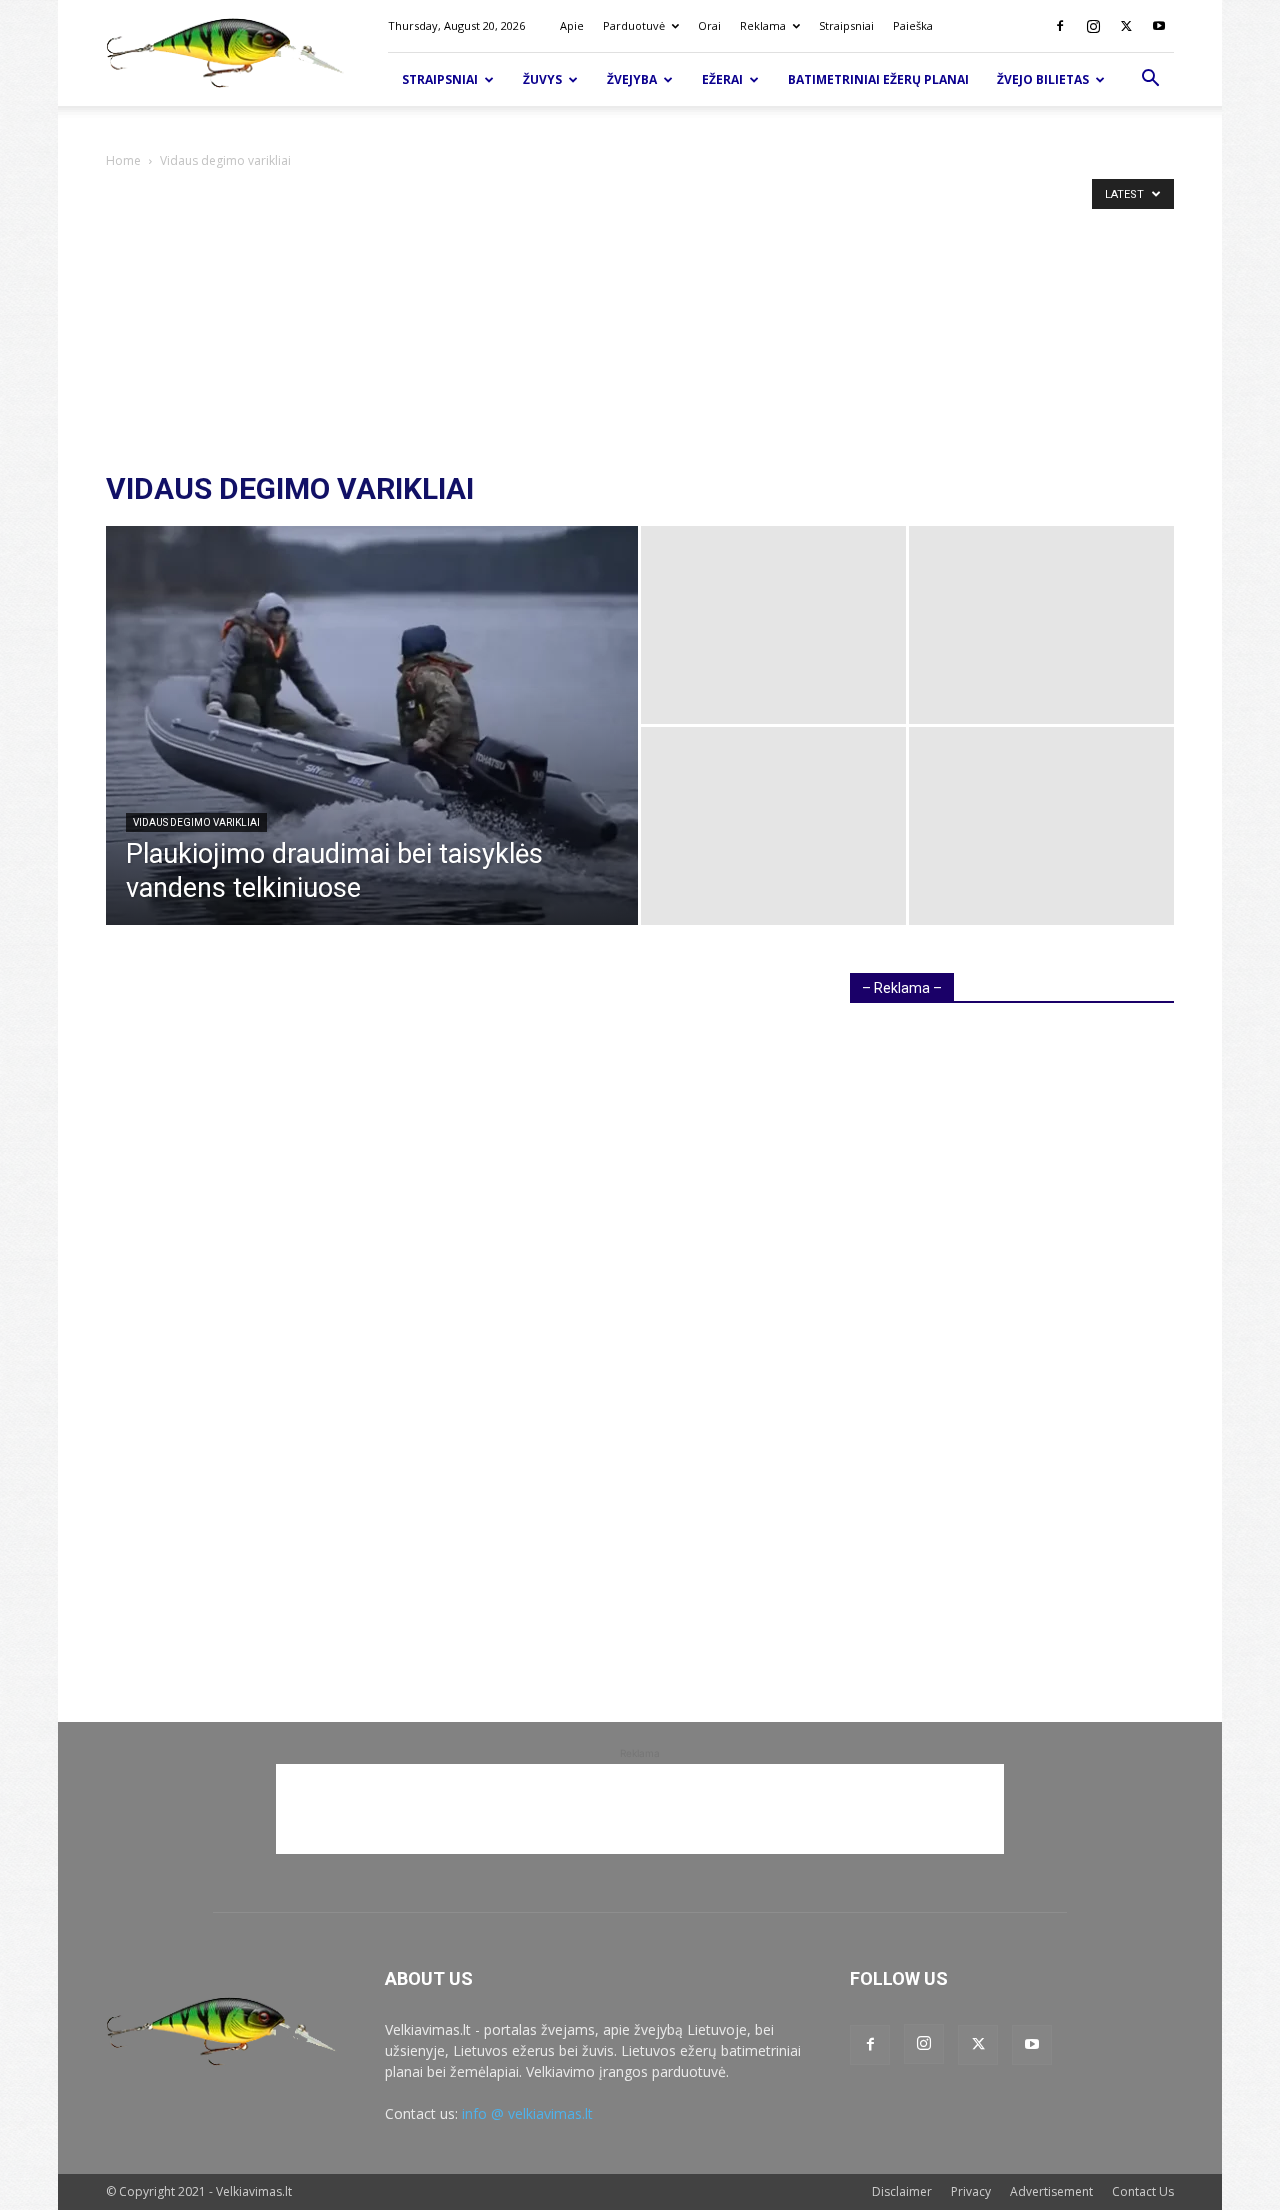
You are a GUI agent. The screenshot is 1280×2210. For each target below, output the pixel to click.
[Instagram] (1093, 26)
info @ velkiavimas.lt (527, 2113)
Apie (572, 25)
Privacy (971, 2191)
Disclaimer (902, 2191)
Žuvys (542, 79)
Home (123, 160)
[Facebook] (1060, 26)
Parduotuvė (634, 25)
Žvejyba (632, 79)
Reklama (763, 25)
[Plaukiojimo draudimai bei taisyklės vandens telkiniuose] (372, 757)
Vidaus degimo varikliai (196, 822)
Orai (709, 25)
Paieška (913, 25)
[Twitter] (1126, 26)
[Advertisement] (640, 322)
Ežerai (722, 79)
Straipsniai (846, 25)
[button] (1150, 80)
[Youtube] (1159, 26)
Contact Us (1143, 2191)
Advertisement (1051, 2191)
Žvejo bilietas (1043, 79)
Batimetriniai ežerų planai (878, 79)
